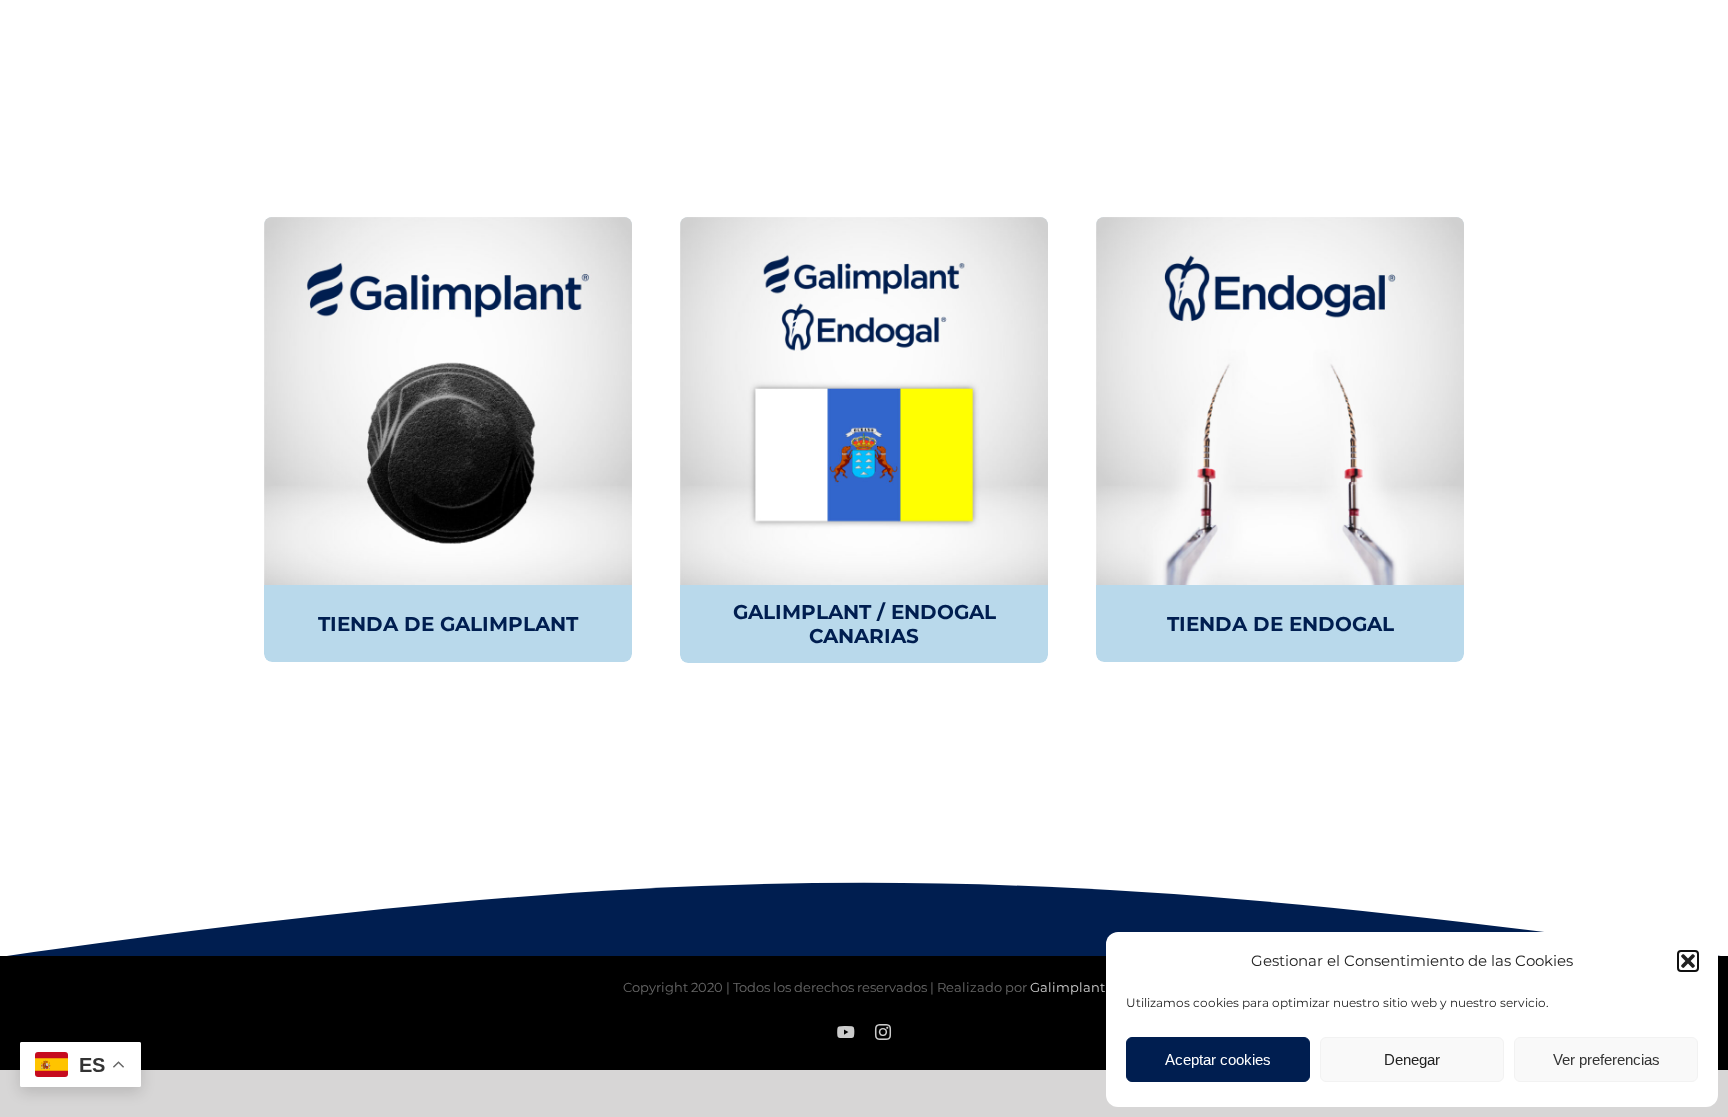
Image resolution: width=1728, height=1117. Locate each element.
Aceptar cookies (1218, 1059)
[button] (1688, 961)
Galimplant (1067, 987)
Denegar (1412, 1059)
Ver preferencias (1606, 1059)
